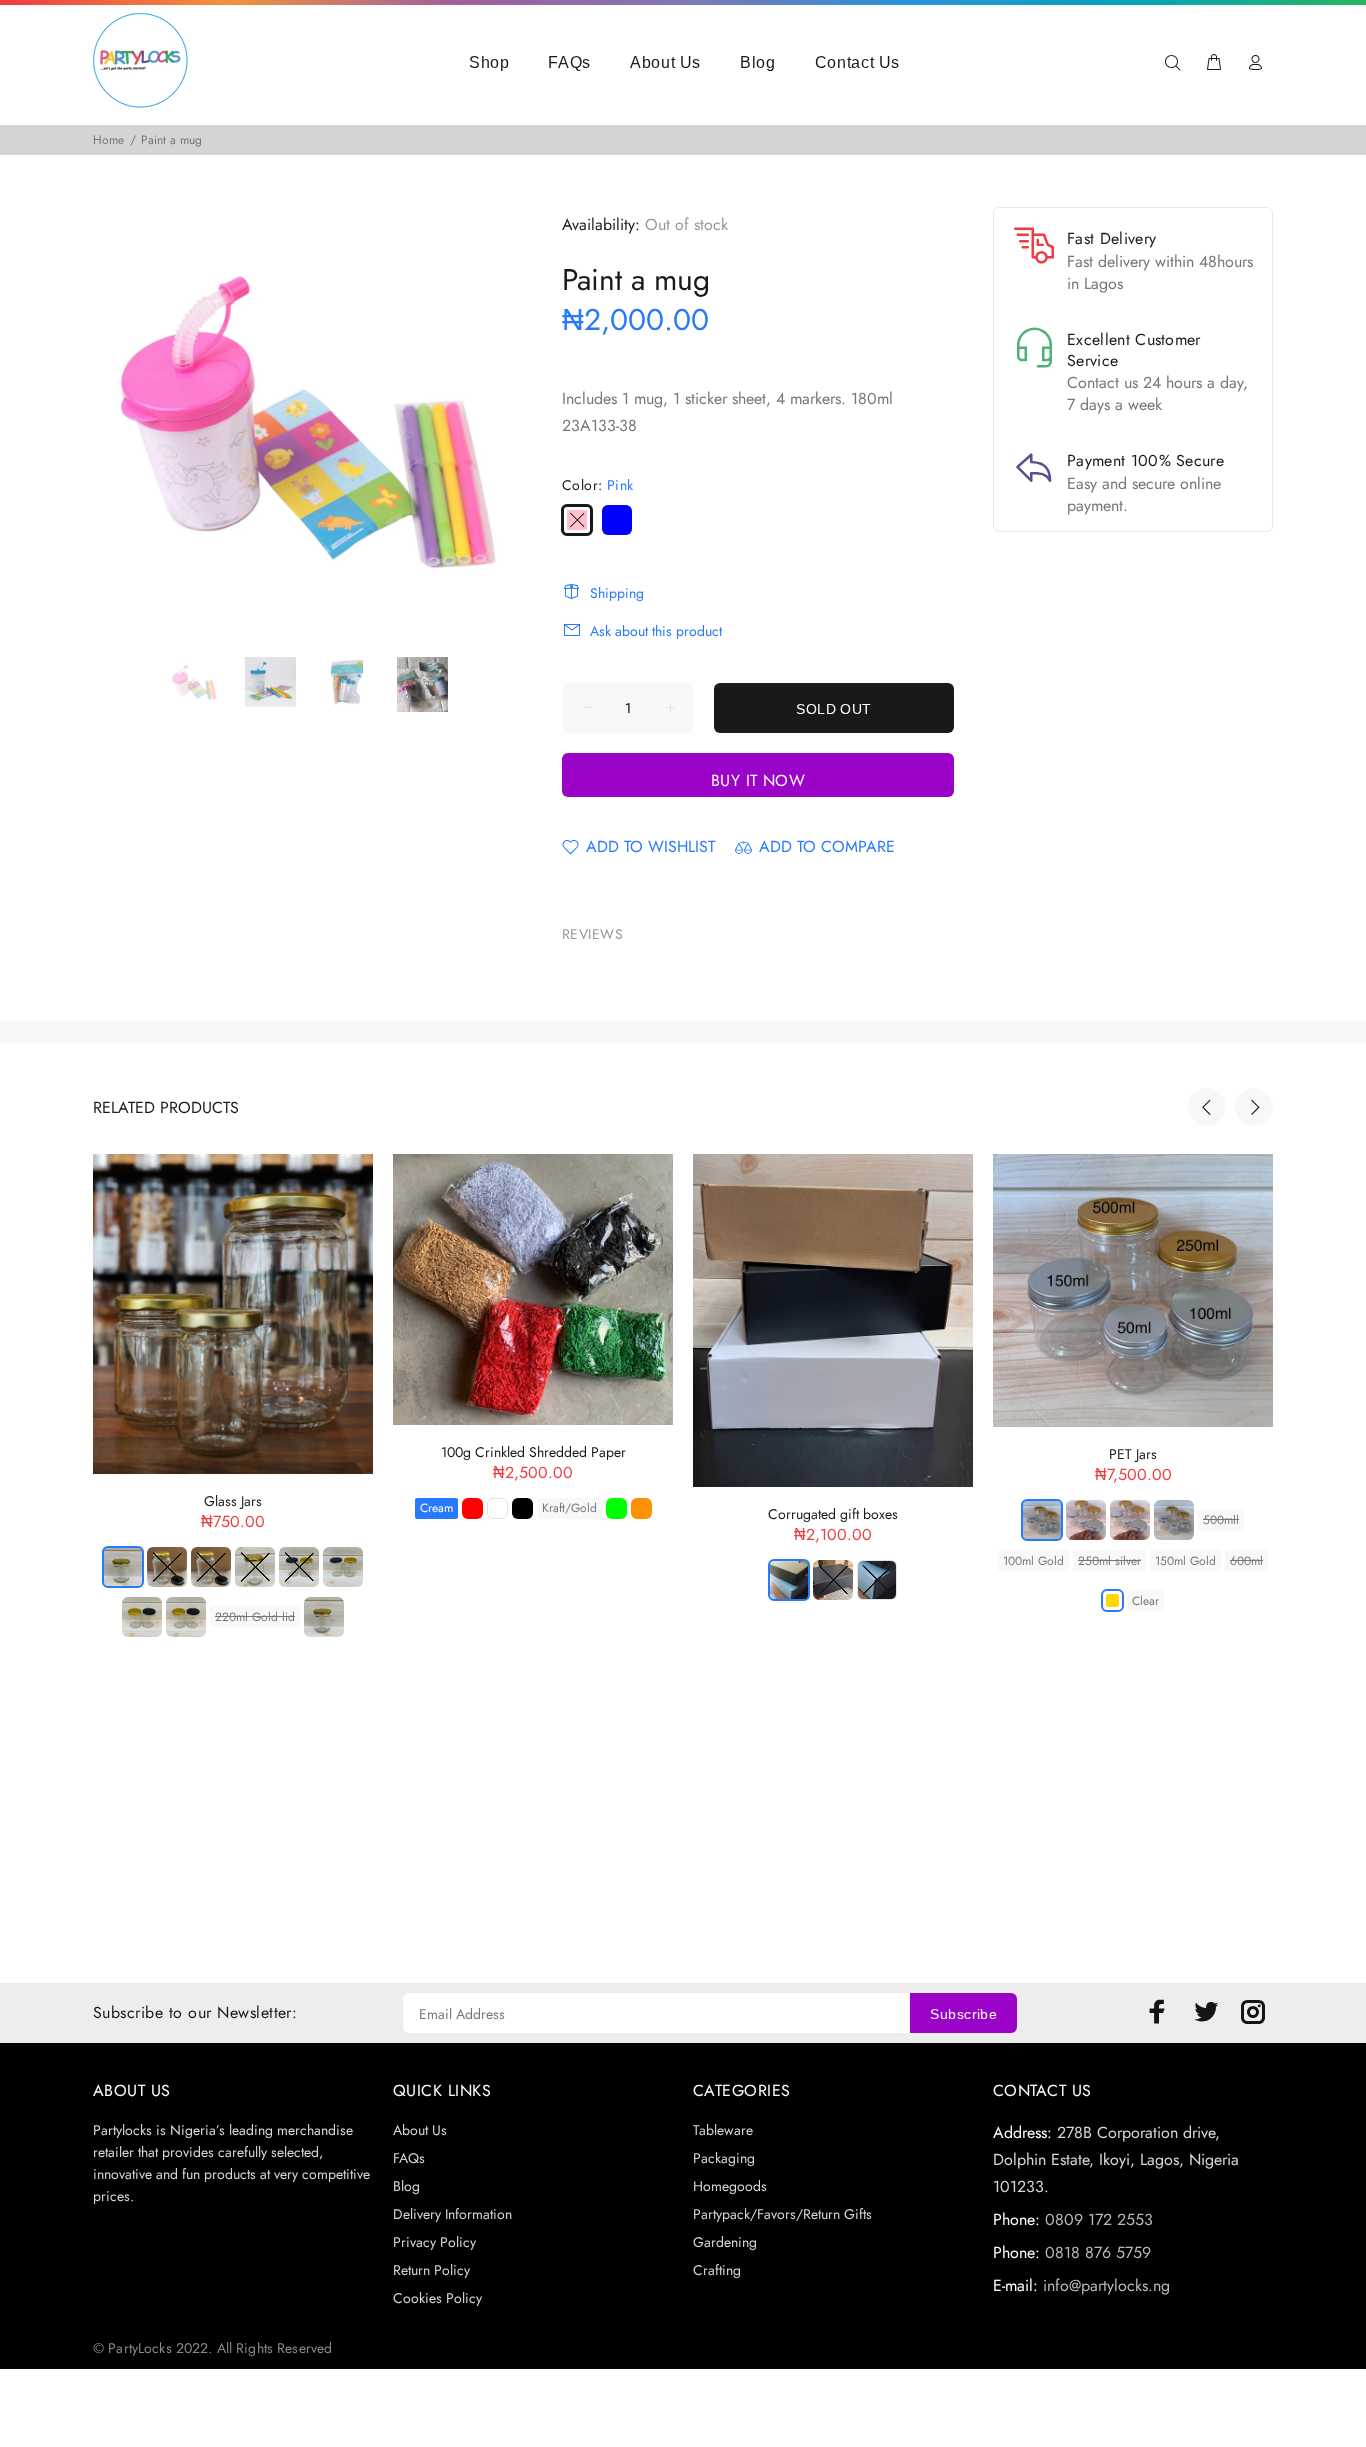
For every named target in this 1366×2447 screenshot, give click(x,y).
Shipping (617, 593)
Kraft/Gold (569, 1508)
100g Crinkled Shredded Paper (533, 1452)
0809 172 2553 (1099, 2219)
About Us (665, 62)
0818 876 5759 (1098, 2252)
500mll (1221, 1520)
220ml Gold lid (255, 1617)
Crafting (717, 2270)
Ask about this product (656, 631)
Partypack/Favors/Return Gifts (782, 2214)
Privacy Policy (434, 2242)
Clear (1145, 1601)
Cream (436, 1508)
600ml (1246, 1561)
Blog (758, 62)
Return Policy (431, 2270)
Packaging (724, 2158)
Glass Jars (233, 1501)
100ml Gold (1033, 1561)
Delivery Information (452, 2214)
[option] (207, 682)
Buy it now (758, 780)
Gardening (725, 2242)
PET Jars (1133, 1454)
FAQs (569, 62)
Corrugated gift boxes (833, 1514)
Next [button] (1254, 1107)
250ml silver (1109, 1561)
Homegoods (730, 2186)
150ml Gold (1185, 1561)
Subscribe (963, 2014)
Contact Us (857, 62)
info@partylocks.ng (1106, 2285)
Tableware (723, 2130)
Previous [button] (1207, 1107)
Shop (489, 62)
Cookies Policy (437, 2298)
